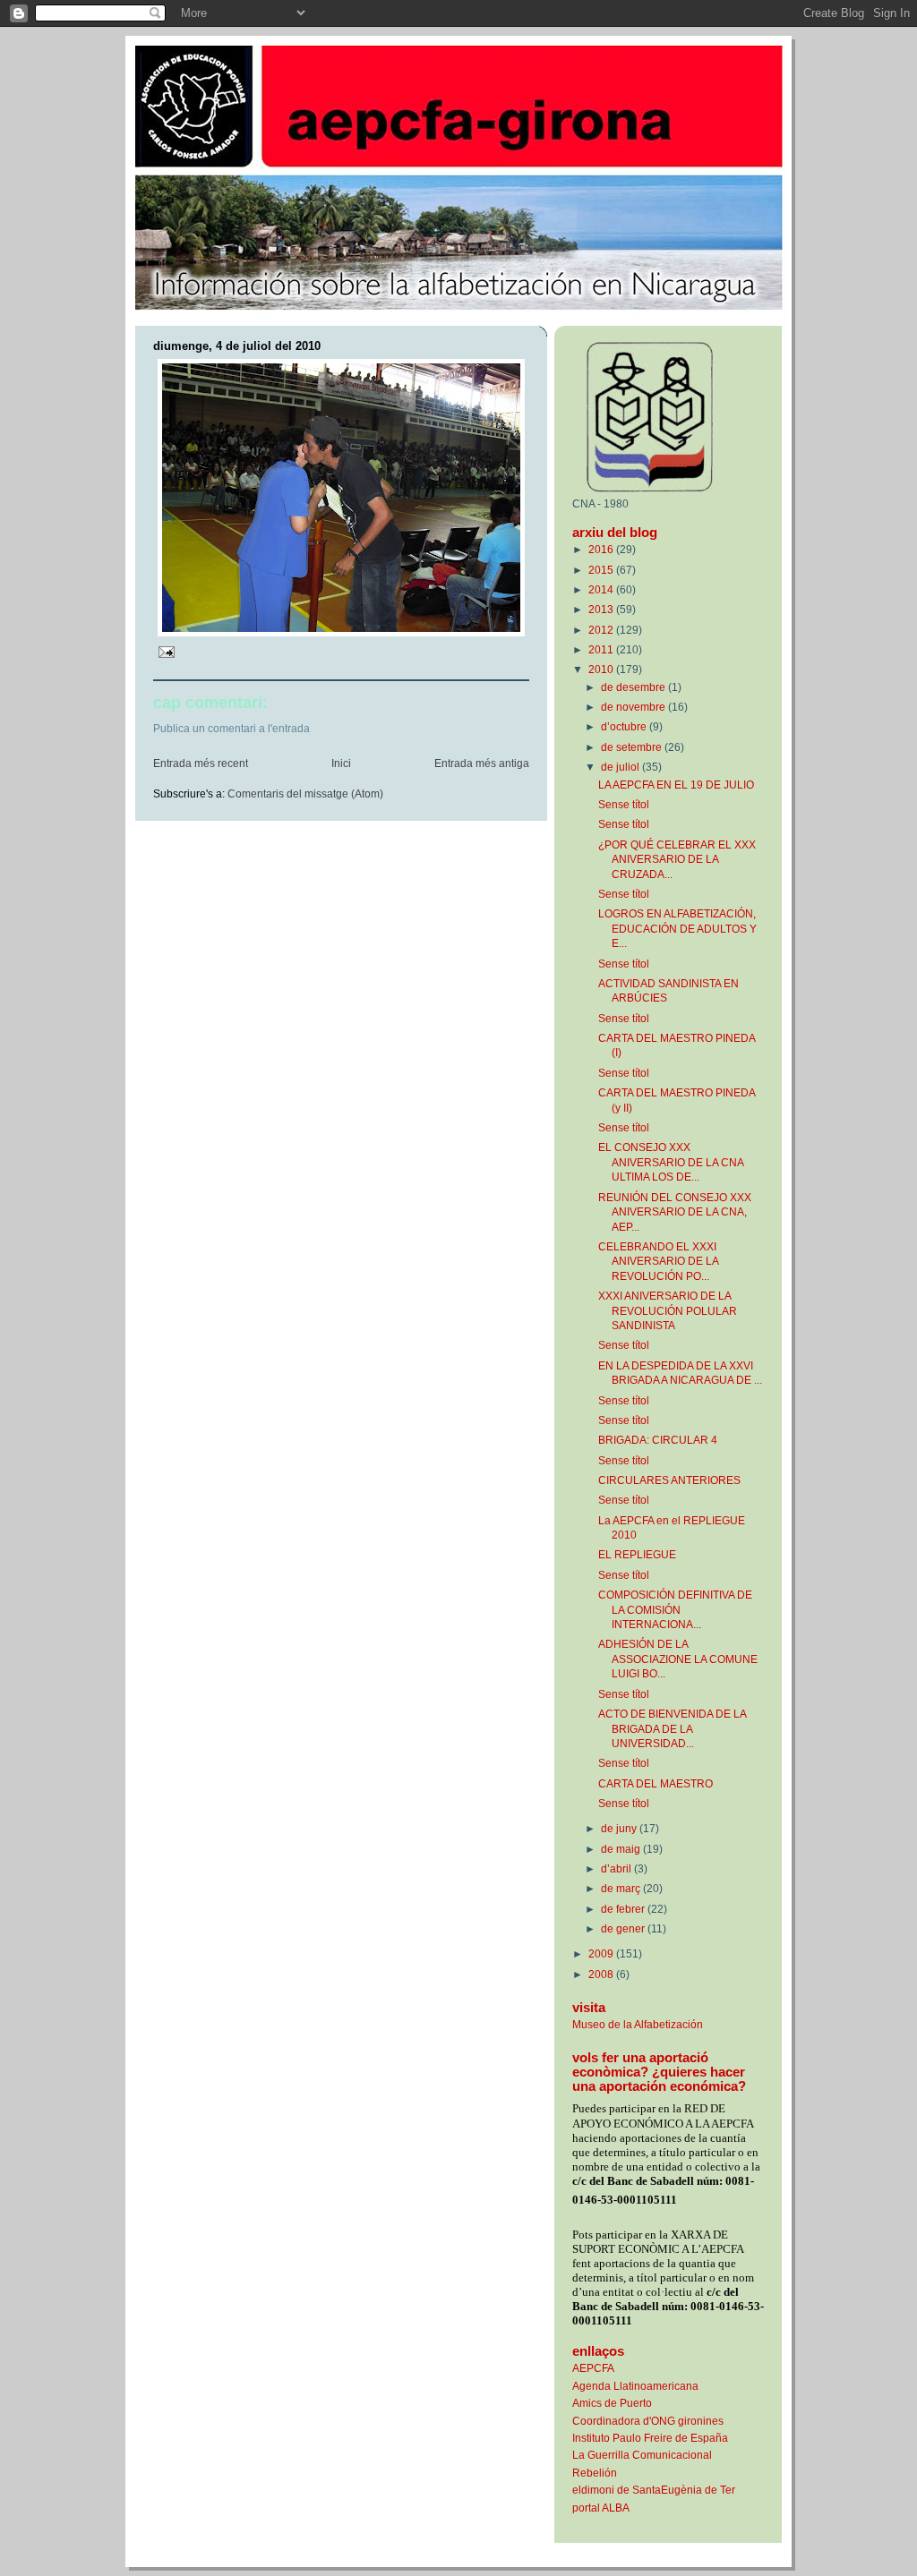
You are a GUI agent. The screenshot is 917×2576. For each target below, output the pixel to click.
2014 (602, 589)
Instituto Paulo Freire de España (650, 2438)
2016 (602, 549)
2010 (602, 669)
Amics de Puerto (612, 2403)
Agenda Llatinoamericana (635, 2386)
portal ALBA (601, 2508)
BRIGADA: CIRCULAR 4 (658, 1440)
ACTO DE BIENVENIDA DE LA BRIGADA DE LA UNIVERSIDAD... (672, 1728)
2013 (602, 609)
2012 (602, 630)
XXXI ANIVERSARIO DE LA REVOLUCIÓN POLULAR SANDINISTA (668, 1310)
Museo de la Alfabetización (638, 2024)
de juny (620, 1828)
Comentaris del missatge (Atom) (305, 794)
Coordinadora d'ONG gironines (648, 2421)
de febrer (624, 1909)
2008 (602, 1974)
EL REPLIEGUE (637, 1554)
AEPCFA (593, 2368)
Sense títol (624, 804)
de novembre (634, 707)
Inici (341, 763)
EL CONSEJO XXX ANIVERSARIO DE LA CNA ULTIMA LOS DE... (671, 1162)
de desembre (634, 687)
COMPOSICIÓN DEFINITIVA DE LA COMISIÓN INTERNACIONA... (675, 1609)
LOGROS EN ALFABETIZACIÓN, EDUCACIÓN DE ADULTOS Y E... (677, 928)
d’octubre (625, 726)
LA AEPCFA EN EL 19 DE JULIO (676, 785)
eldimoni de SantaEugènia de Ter (654, 2490)
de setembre (633, 747)
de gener (624, 1928)
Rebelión (595, 2473)
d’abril (617, 1868)
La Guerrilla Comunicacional (642, 2455)
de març (622, 1888)
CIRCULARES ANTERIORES (669, 1480)
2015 (602, 570)
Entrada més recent (201, 763)
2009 (602, 1953)
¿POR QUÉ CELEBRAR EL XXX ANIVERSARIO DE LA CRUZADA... (677, 859)
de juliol (621, 767)
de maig (622, 1849)
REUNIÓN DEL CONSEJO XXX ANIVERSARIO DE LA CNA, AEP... (675, 1212)
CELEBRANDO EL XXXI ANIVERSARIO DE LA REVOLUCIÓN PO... (658, 1261)
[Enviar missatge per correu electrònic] (165, 652)
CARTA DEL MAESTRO (656, 1783)
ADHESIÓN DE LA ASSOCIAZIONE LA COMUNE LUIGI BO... (678, 1659)
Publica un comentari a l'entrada (231, 729)
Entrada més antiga (482, 763)
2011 (602, 649)
